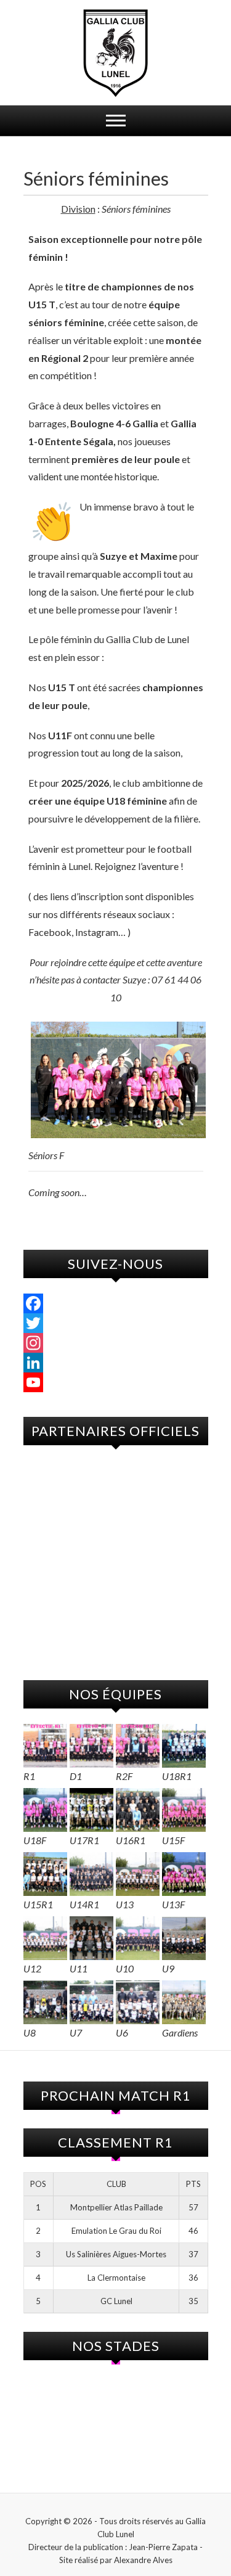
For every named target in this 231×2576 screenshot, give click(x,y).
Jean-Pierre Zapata (163, 2547)
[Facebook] (116, 1303)
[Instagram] (116, 1343)
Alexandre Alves (143, 2560)
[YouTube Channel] (116, 1382)
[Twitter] (116, 1323)
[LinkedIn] (116, 1363)
